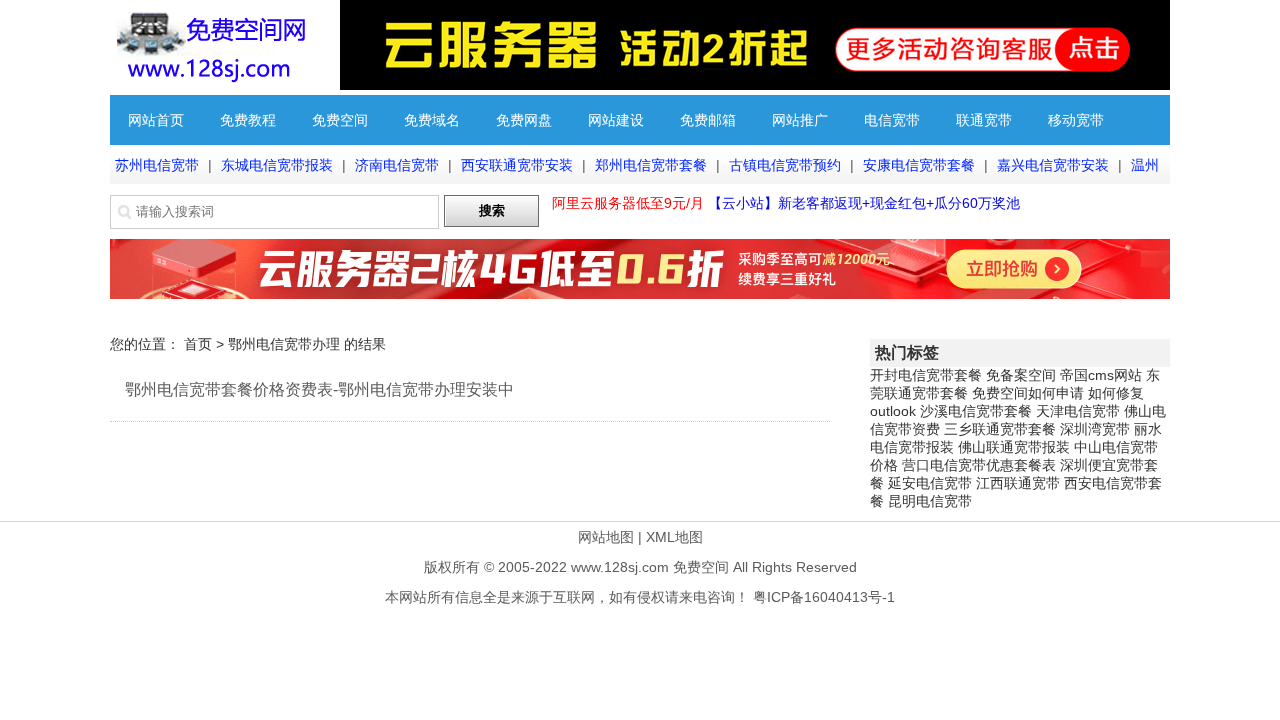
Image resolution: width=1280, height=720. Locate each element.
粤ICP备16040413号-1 (824, 597)
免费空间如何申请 (1028, 393)
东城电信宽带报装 (277, 165)
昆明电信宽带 (930, 501)
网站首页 (156, 120)
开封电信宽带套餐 (926, 375)
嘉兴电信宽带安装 (1053, 165)
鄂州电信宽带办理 (284, 344)
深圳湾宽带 (1095, 429)
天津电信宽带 (1078, 411)
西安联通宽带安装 (517, 165)
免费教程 (248, 120)
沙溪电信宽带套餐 (976, 411)
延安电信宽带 (930, 483)
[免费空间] (210, 85)
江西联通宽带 (1018, 483)
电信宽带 (892, 120)
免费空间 (340, 120)
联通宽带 (984, 120)
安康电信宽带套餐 (919, 165)
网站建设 (616, 120)
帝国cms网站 (1101, 375)
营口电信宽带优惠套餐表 (979, 465)
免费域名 (432, 120)
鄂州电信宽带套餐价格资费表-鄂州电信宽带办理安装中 (319, 389)
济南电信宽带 (397, 165)
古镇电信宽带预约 (785, 165)
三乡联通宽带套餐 (1000, 429)
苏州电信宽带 (157, 165)
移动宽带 (1076, 120)
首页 (198, 344)
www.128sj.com (620, 567)
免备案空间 (1021, 375)
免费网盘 (524, 120)
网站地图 (606, 537)
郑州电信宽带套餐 (651, 165)
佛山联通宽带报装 (1014, 447)
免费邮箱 (708, 120)
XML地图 (674, 537)
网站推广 (800, 120)
